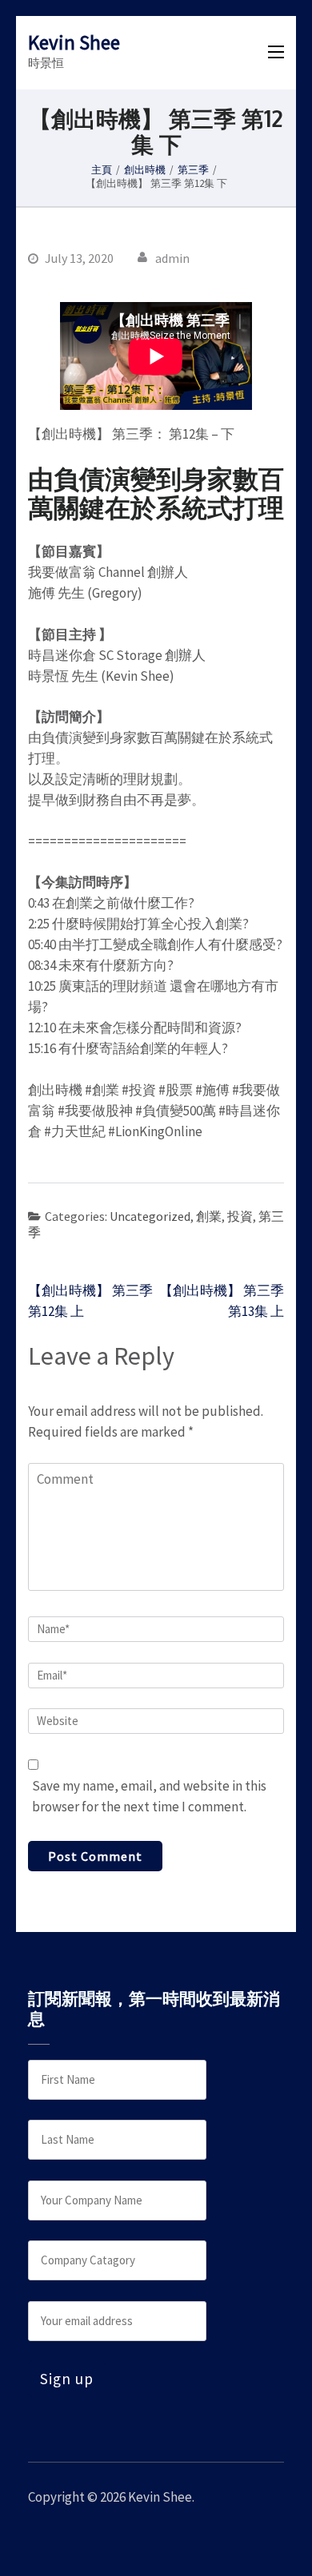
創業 (209, 1216)
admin (172, 258)
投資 (240, 1216)
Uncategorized (150, 1216)
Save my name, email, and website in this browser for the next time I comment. (149, 1796)
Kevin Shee (74, 42)
